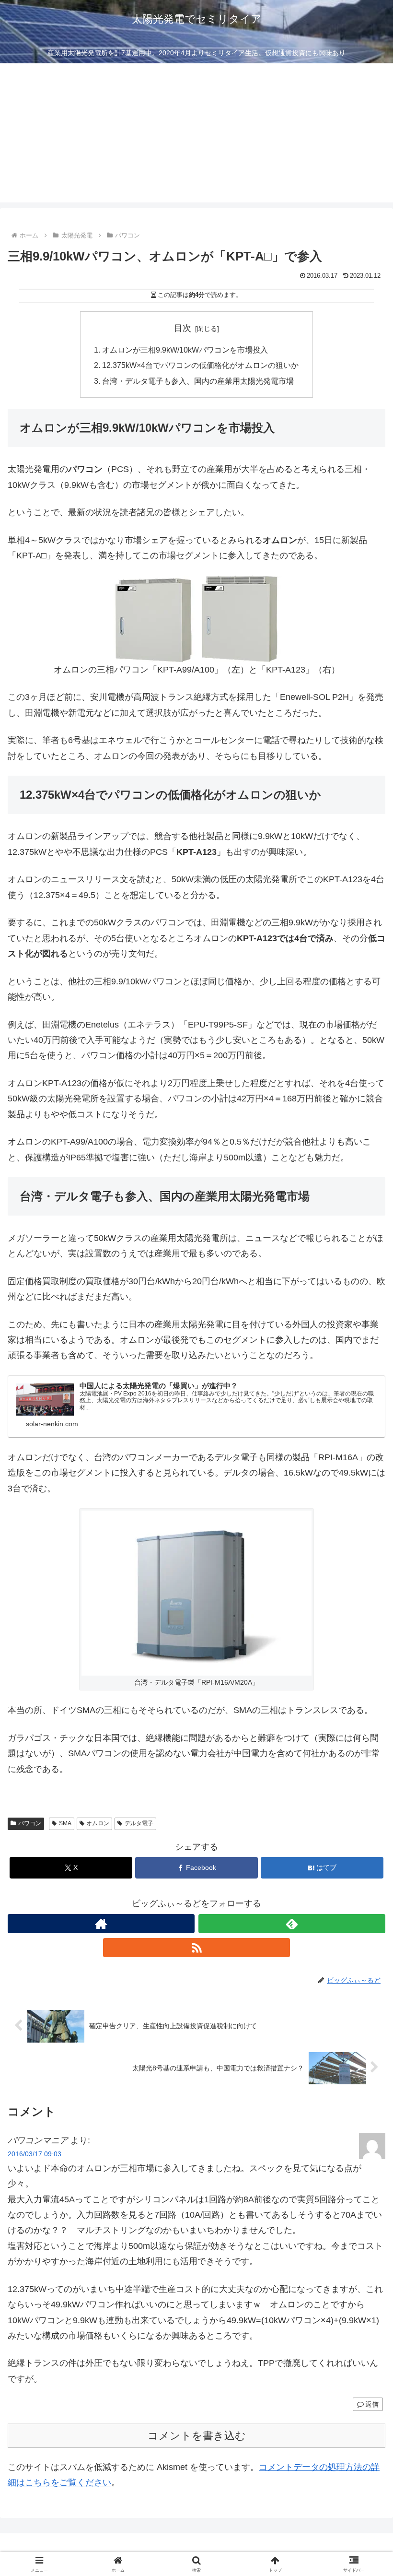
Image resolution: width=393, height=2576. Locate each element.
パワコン (30, 1823)
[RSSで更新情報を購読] (196, 1948)
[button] (364, 1740)
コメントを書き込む (197, 2436)
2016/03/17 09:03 (35, 2154)
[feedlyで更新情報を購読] (292, 1924)
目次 (183, 328)
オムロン (98, 1823)
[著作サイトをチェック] (101, 1924)
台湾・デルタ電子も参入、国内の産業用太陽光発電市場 (198, 381)
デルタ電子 (139, 1823)
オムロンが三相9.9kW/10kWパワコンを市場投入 (185, 350)
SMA (65, 1823)
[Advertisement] (196, 135)
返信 (372, 2404)
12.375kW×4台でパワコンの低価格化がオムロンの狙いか (200, 365)
